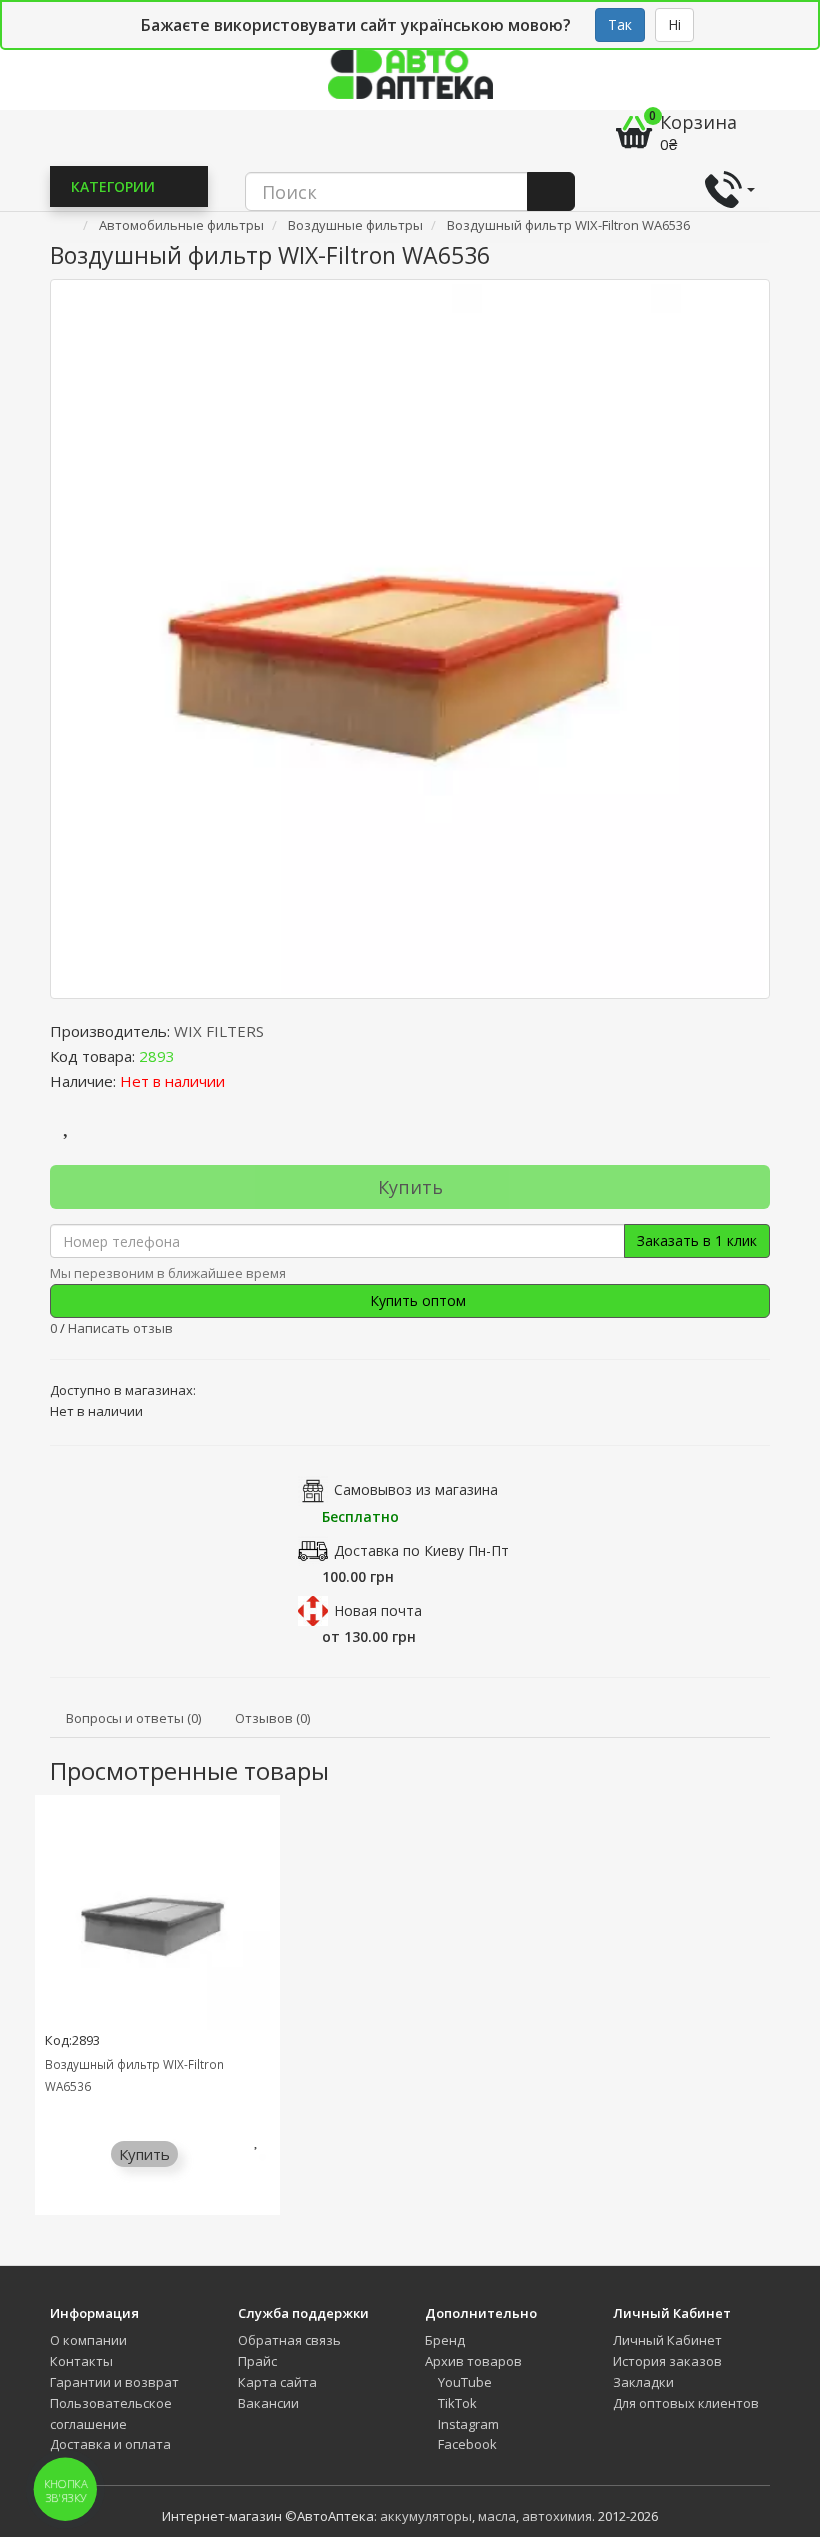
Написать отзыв (120, 1328)
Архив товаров (473, 2361)
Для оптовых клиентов (686, 2403)
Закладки (643, 2382)
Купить (410, 1187)
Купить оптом (416, 1300)
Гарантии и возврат (114, 2382)
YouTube (463, 2382)
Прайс (257, 2361)
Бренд (445, 2340)
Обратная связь (289, 2340)
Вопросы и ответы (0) (133, 1718)
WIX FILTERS (219, 1031)
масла (497, 2516)
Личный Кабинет (667, 2340)
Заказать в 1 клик (697, 1240)
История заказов (667, 2361)
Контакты (81, 2361)
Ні (674, 24)
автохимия (557, 2516)
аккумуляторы (426, 2516)
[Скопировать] (191, 1056)
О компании (88, 2340)
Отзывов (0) (272, 1718)
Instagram (467, 2424)
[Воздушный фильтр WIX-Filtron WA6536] (410, 639)
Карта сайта (277, 2382)
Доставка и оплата (110, 2444)
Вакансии (268, 2403)
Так (620, 24)
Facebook (466, 2444)
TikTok (456, 2403)
